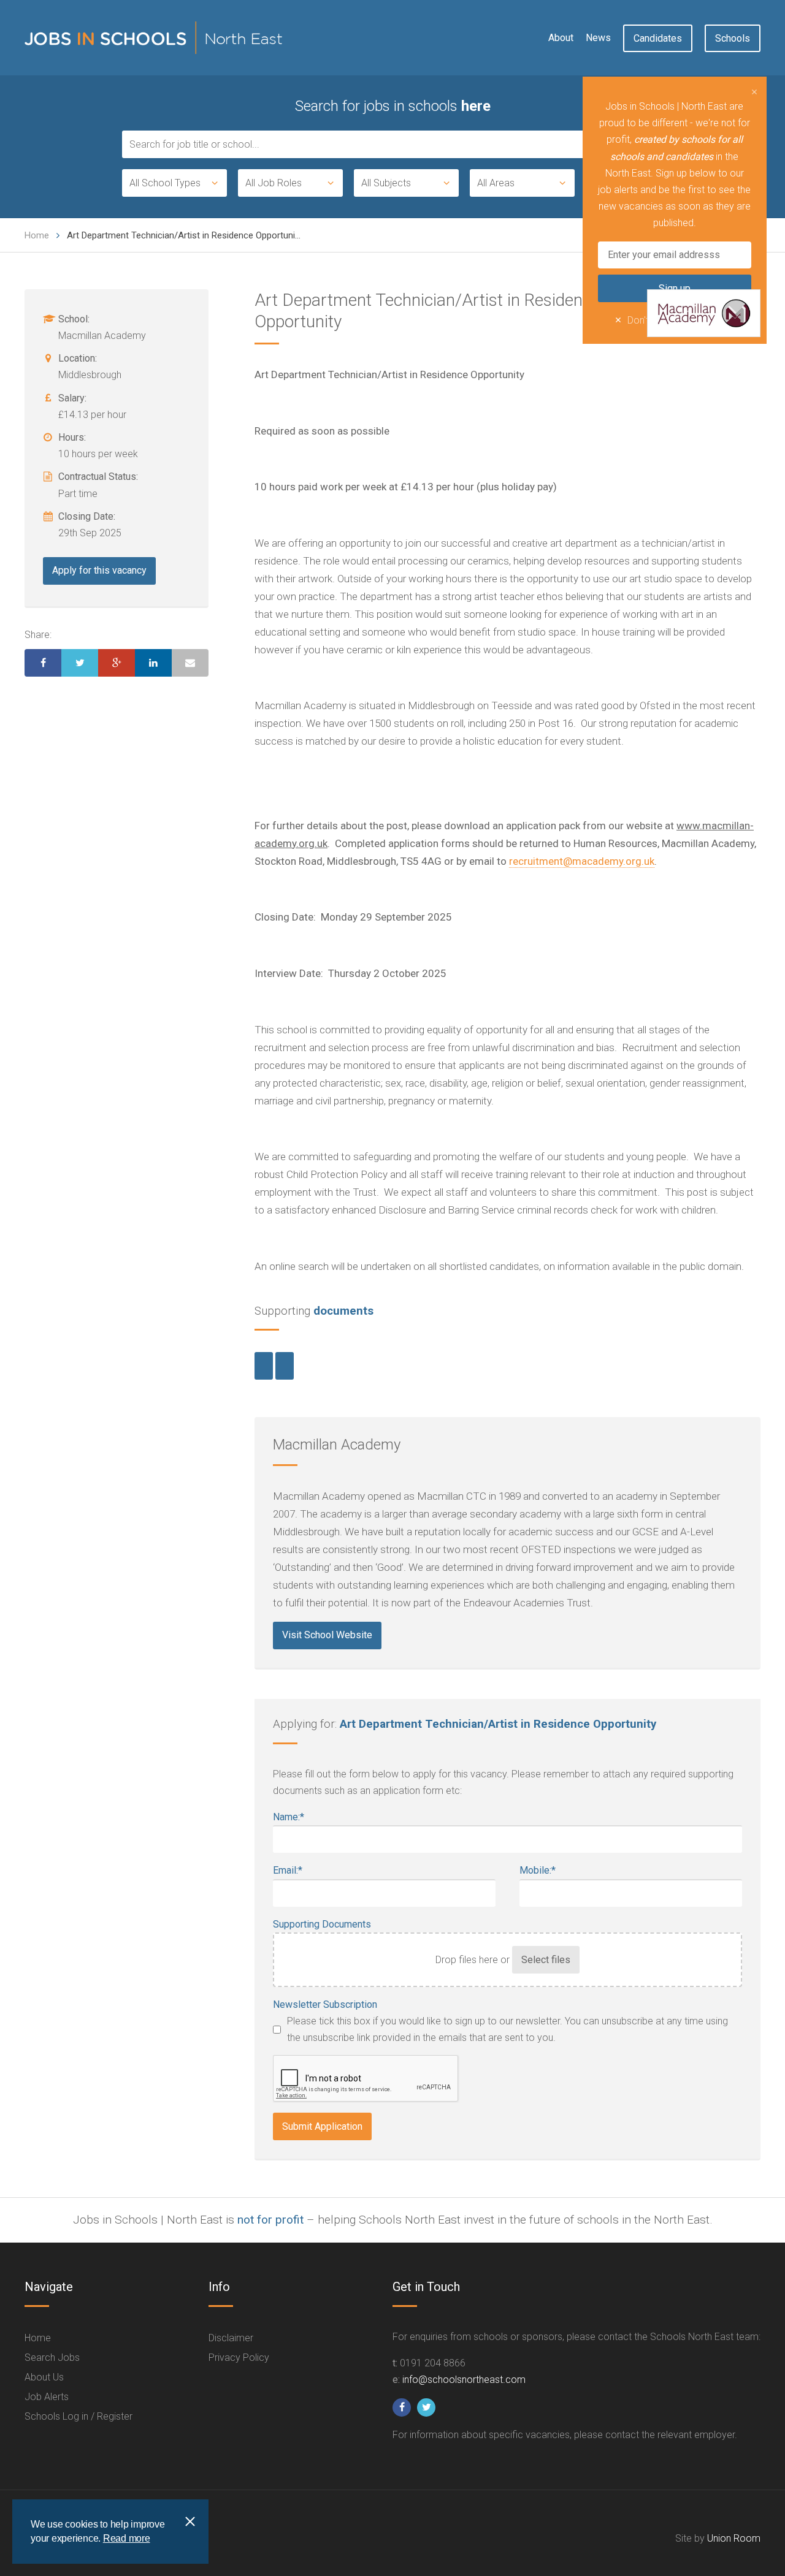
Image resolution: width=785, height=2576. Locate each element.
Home (37, 235)
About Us (44, 2377)
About (561, 38)
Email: (288, 1870)
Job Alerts (47, 2397)
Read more (127, 2538)
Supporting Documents (322, 1924)
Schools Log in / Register (78, 2416)
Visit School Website (327, 1635)
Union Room (734, 2538)
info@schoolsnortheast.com (464, 2380)
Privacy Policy (239, 2358)
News (598, 38)
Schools (733, 38)
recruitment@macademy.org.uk (582, 861)
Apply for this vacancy (99, 570)
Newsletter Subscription (325, 2004)
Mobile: (538, 1870)
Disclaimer (231, 2338)
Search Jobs (52, 2358)
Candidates (658, 38)
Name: (289, 1817)
